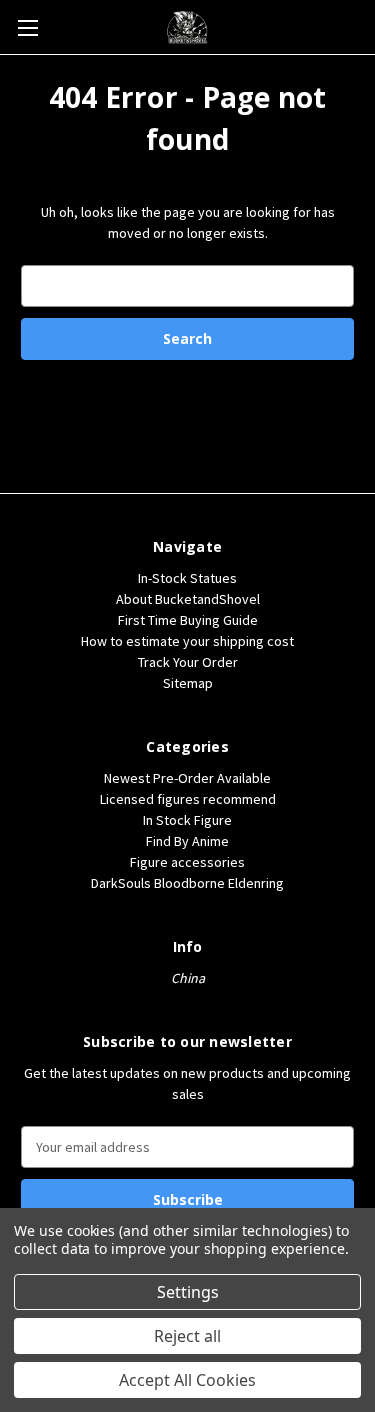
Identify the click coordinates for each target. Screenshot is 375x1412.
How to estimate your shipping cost (187, 641)
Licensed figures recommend (188, 799)
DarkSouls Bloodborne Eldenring (187, 883)
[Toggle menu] (27, 27)
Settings (188, 1292)
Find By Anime (187, 841)
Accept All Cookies (187, 1380)
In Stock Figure (187, 820)
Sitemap (188, 683)
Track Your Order (188, 662)
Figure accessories (187, 862)
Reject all (187, 1336)
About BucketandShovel (188, 599)
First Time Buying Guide (188, 620)
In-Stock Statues (187, 578)
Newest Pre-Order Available (187, 778)
